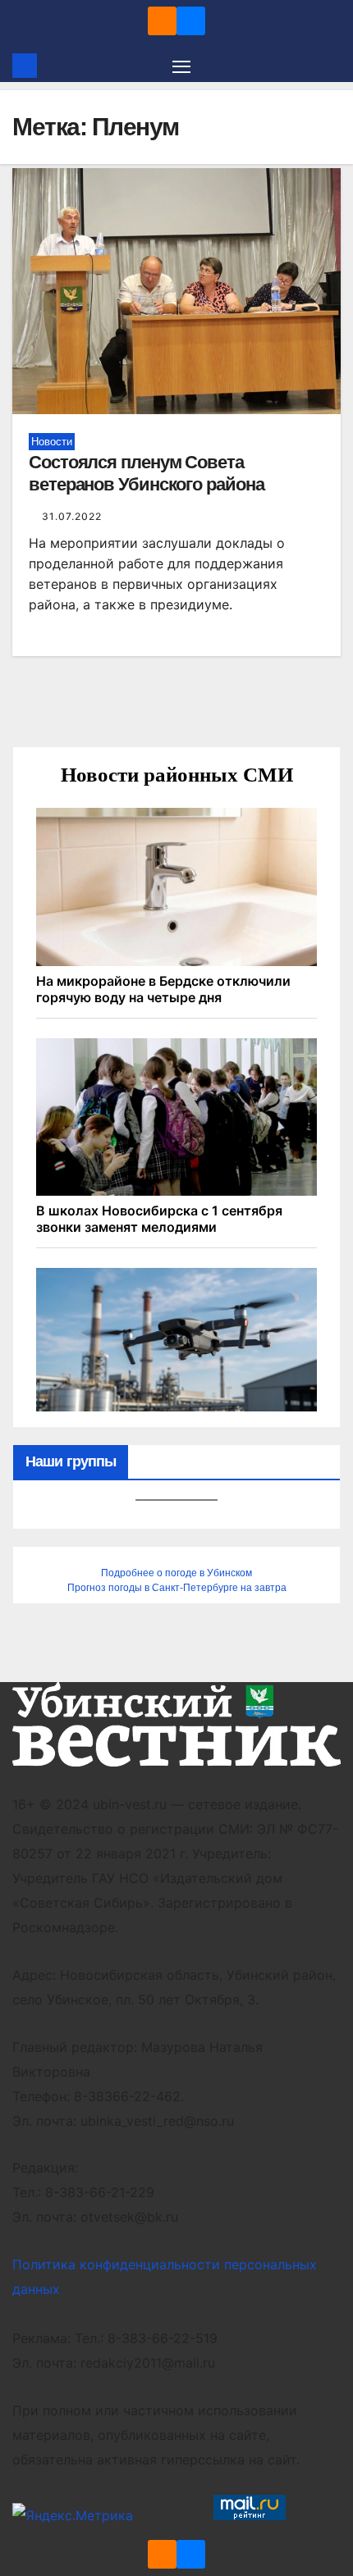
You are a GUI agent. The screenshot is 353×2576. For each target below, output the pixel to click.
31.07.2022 (72, 516)
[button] (331, 66)
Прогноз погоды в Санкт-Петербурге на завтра (177, 1588)
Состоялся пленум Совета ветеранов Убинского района (146, 473)
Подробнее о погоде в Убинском (176, 1573)
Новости (52, 442)
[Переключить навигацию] (181, 66)
